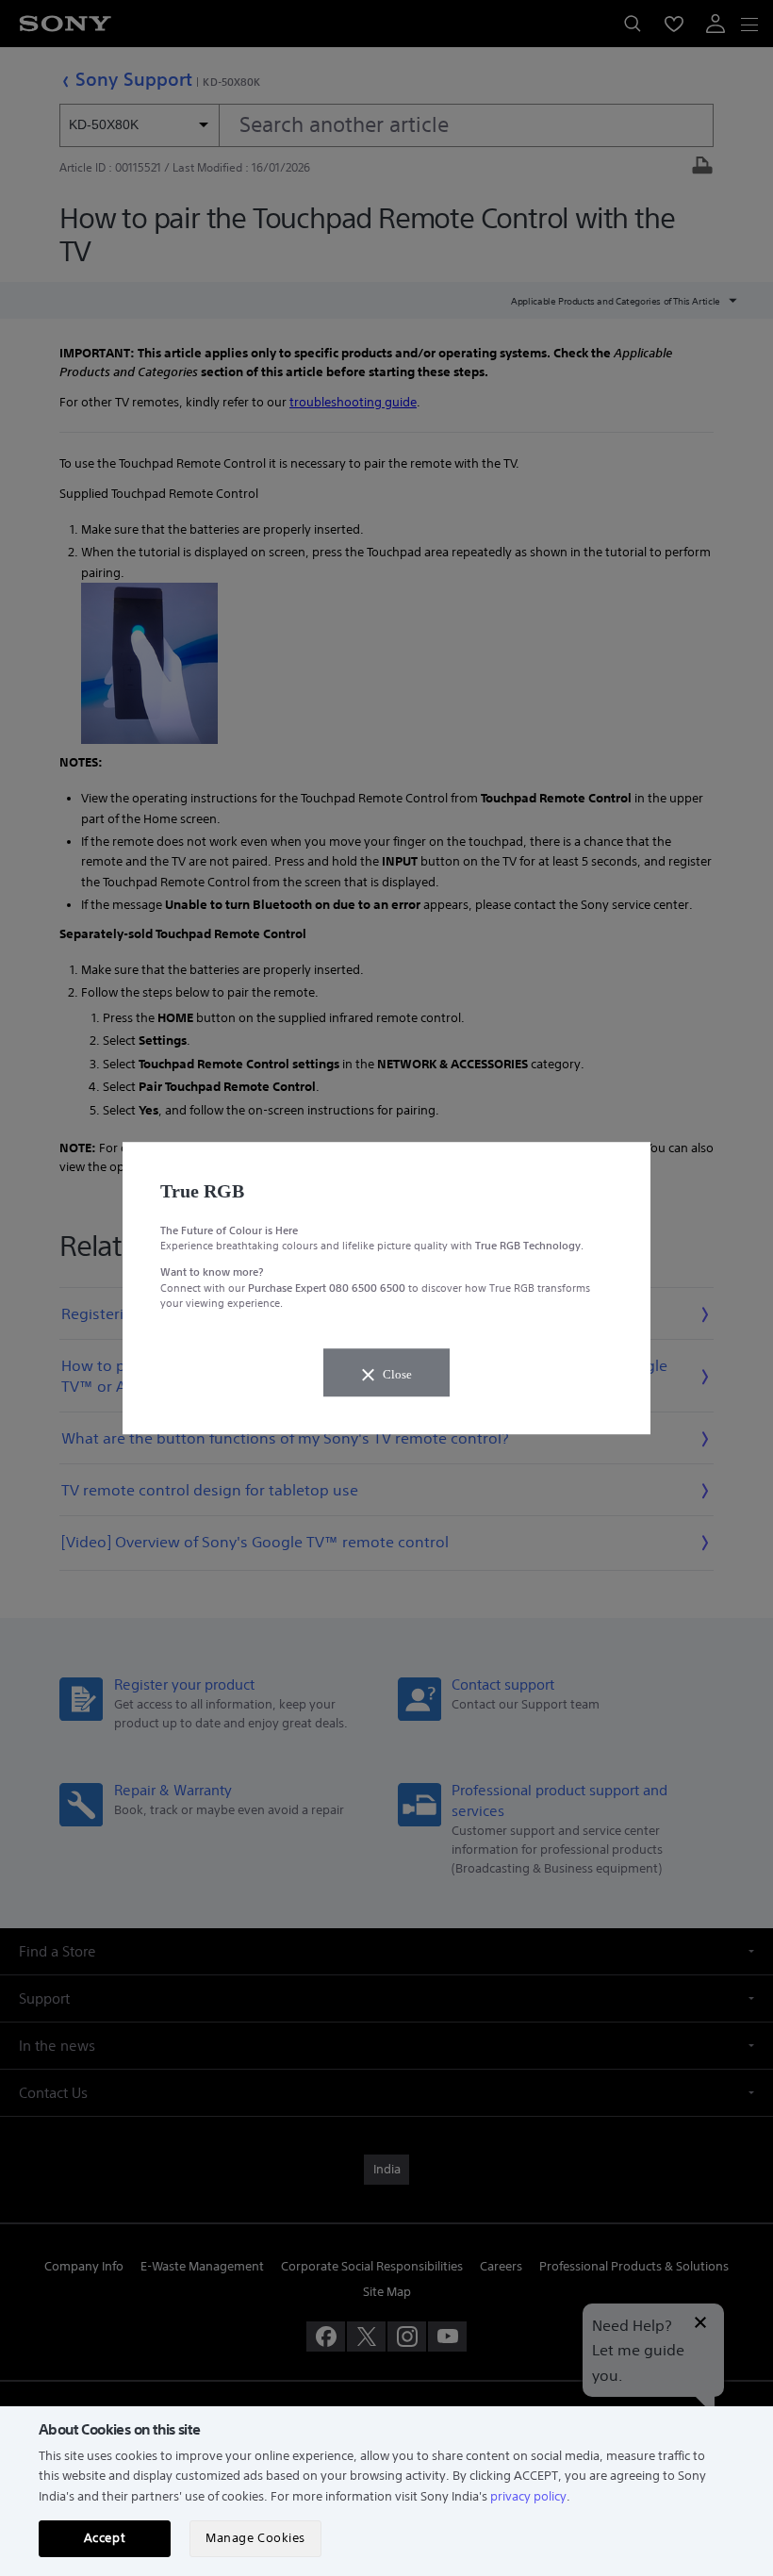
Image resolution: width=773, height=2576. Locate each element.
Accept (105, 2538)
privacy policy (528, 2496)
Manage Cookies (255, 2538)
